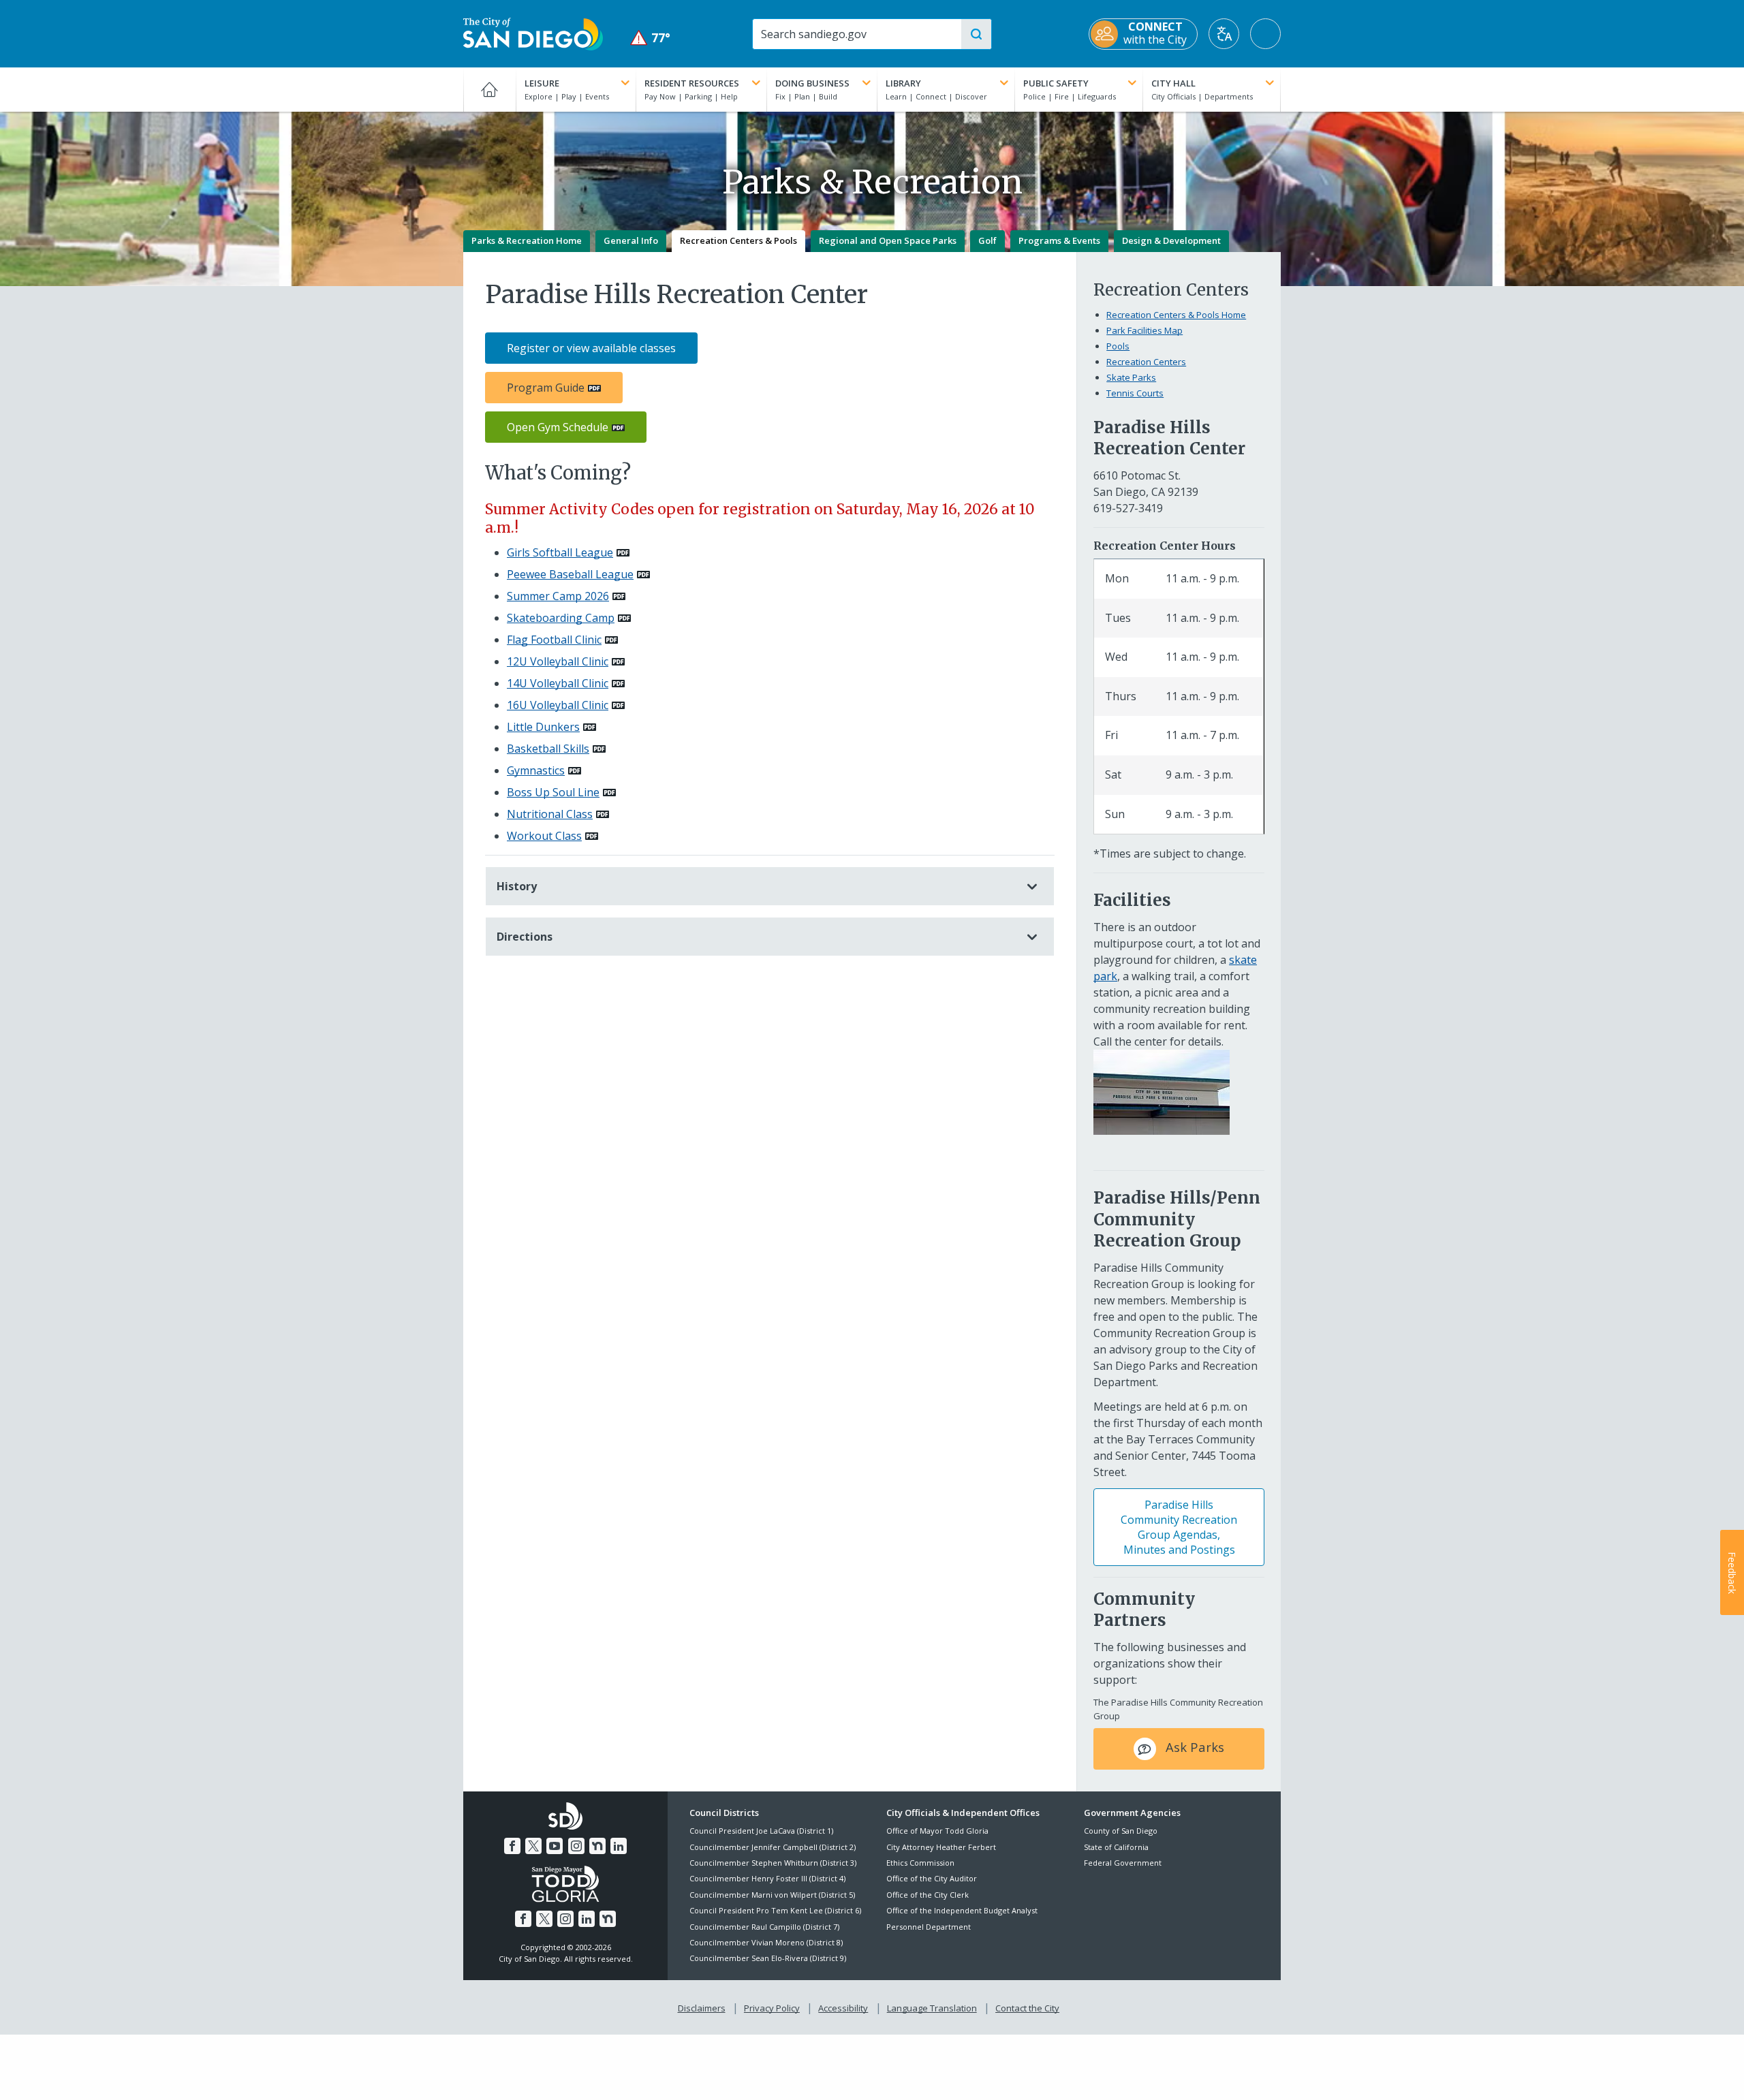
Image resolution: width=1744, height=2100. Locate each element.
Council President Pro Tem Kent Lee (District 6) (775, 1910)
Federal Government (1123, 1863)
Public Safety (1056, 83)
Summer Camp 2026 (558, 596)
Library (903, 83)
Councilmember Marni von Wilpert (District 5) (772, 1895)
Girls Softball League (560, 552)
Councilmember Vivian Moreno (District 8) (766, 1942)
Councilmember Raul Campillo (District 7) (764, 1927)
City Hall (1173, 83)
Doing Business (812, 83)
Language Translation (932, 2008)
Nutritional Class (550, 814)
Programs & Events (1059, 240)
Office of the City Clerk (928, 1895)
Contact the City (1027, 2008)
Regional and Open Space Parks (888, 240)
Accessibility (843, 2008)
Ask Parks (1193, 1748)
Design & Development (1171, 240)
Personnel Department (929, 1927)
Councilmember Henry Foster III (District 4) (767, 1878)
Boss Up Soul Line (553, 792)
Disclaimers (702, 2008)
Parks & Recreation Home (527, 240)
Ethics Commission (920, 1863)
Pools (1118, 346)
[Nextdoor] (597, 1846)
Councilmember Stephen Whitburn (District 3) (773, 1863)
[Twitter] (533, 1846)
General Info (631, 240)
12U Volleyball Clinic (558, 661)
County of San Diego (1121, 1831)
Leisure (542, 83)
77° (650, 38)
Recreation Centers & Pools (738, 240)
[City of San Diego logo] (533, 33)
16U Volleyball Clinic (558, 705)
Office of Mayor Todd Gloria (937, 1831)
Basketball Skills (548, 749)
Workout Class (544, 836)
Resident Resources (692, 83)
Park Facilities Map (1144, 330)
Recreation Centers (1146, 362)
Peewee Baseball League (570, 574)
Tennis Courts (1135, 393)
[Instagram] (576, 1846)
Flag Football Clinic (554, 640)
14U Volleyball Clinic (558, 683)
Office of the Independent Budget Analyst (962, 1910)
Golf (987, 240)
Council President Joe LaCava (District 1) (761, 1831)
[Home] (489, 89)
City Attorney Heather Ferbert (941, 1847)
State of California (1116, 1847)
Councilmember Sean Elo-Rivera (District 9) (768, 1958)
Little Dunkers (543, 727)
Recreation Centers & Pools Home (1176, 315)
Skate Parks (1131, 377)
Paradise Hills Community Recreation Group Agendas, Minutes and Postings (1179, 1527)
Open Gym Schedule (558, 427)
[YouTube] (555, 1846)
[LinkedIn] (619, 1846)
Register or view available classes (591, 348)
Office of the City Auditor (932, 1878)
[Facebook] (512, 1846)
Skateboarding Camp (561, 618)
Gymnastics (536, 770)
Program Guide (546, 388)
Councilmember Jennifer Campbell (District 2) (773, 1847)
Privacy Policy (772, 2008)
